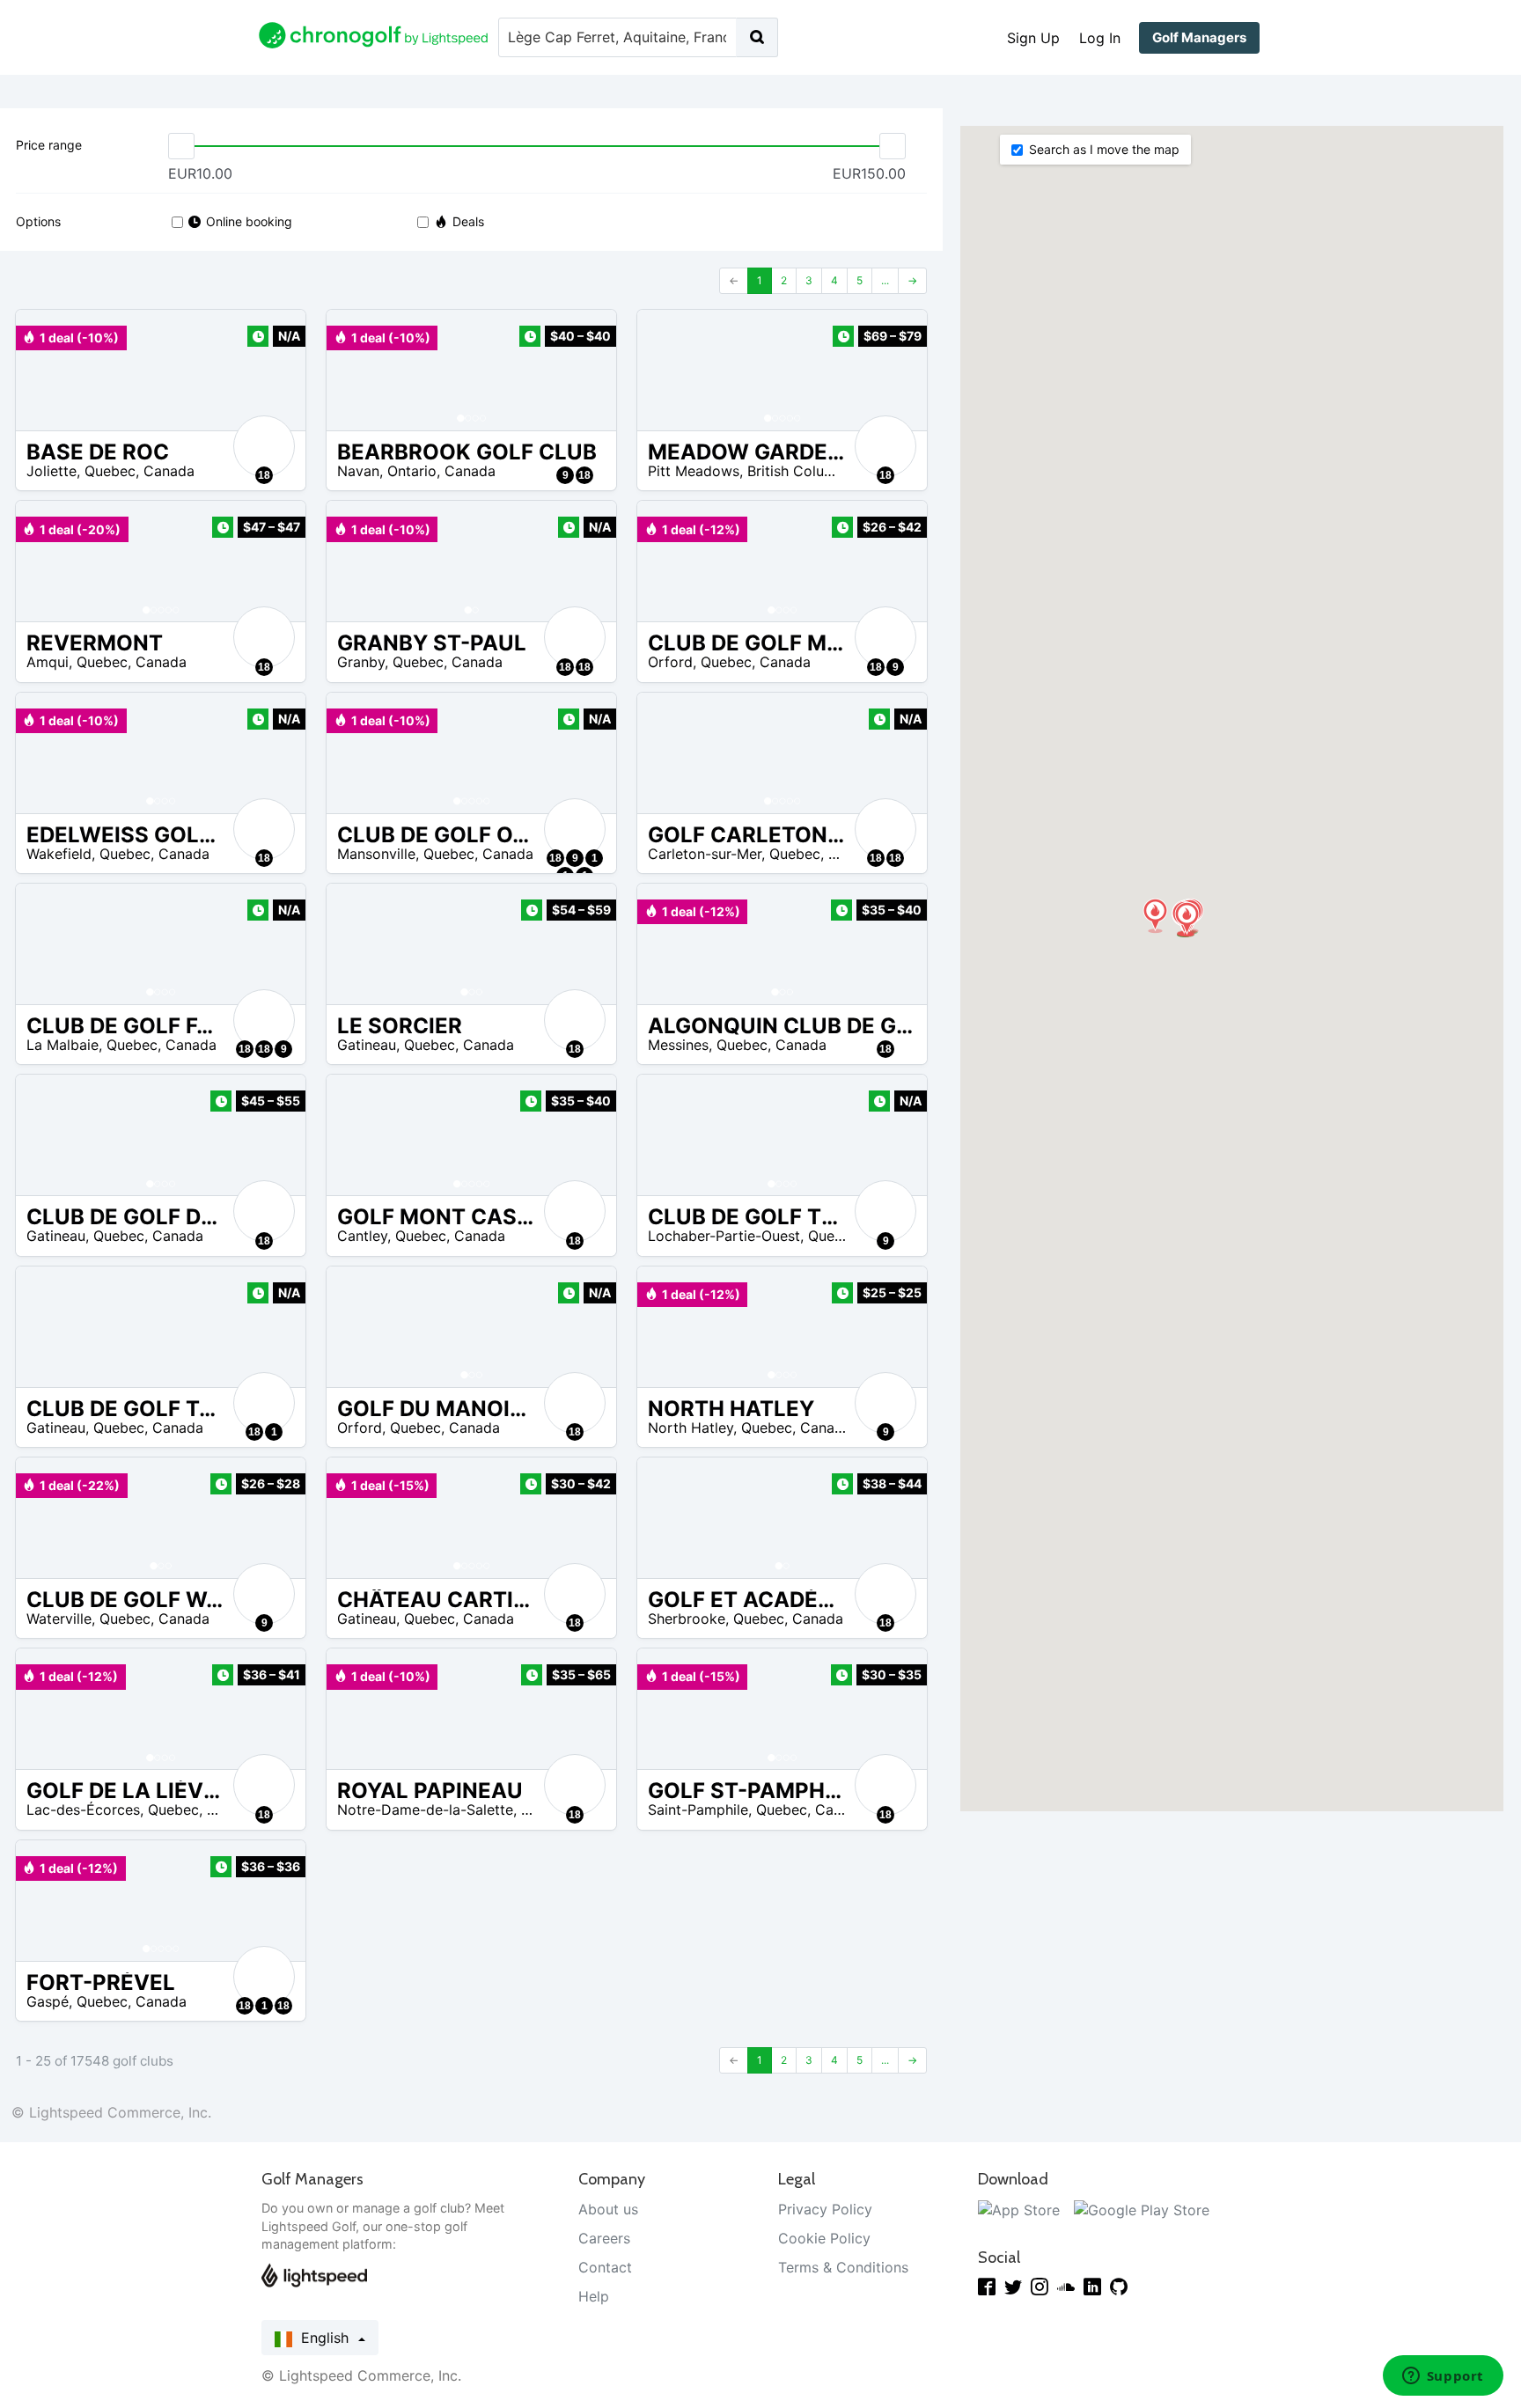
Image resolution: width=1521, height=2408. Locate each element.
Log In (1100, 38)
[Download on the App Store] (1019, 2209)
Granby (361, 662)
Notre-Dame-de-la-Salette (425, 1810)
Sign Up (1033, 38)
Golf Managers (1199, 37)
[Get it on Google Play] (1142, 2209)
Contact (605, 2267)
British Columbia (802, 471)
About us (608, 2209)
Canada (169, 471)
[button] (357, 370)
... (885, 280)
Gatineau (367, 1045)
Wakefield (59, 854)
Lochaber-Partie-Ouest (724, 1236)
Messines (678, 1045)
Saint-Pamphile (698, 1810)
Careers (604, 2238)
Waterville (59, 1619)
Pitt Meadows (694, 471)
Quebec (110, 471)
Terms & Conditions (843, 2267)
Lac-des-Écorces (83, 1810)
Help (594, 2296)
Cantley (362, 1236)
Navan (358, 471)
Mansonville (376, 854)
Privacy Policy (825, 2209)
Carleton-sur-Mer (705, 854)
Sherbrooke (687, 1619)
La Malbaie (62, 1045)
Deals (468, 221)
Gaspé (48, 2001)
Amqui (48, 662)
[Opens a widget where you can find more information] (1443, 2377)
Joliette (51, 471)
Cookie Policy (824, 2238)
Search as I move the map (1104, 149)
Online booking (249, 221)
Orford (670, 662)
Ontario (412, 471)
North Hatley (691, 1428)
